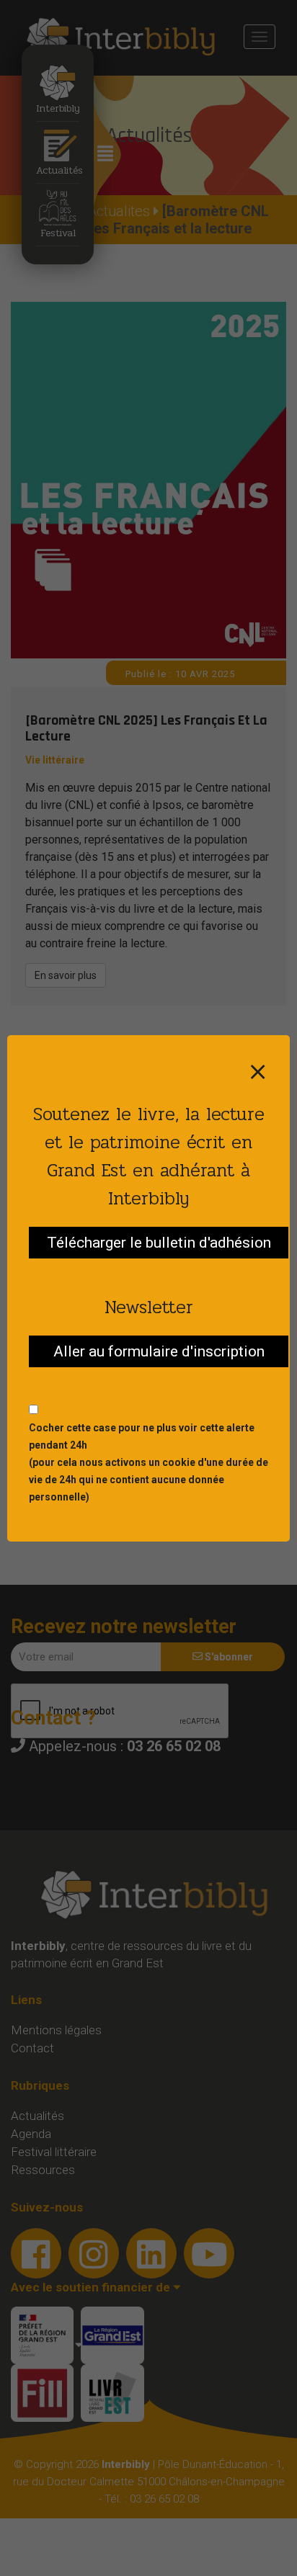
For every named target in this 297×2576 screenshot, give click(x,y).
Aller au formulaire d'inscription (159, 1351)
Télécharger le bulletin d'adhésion (159, 1243)
